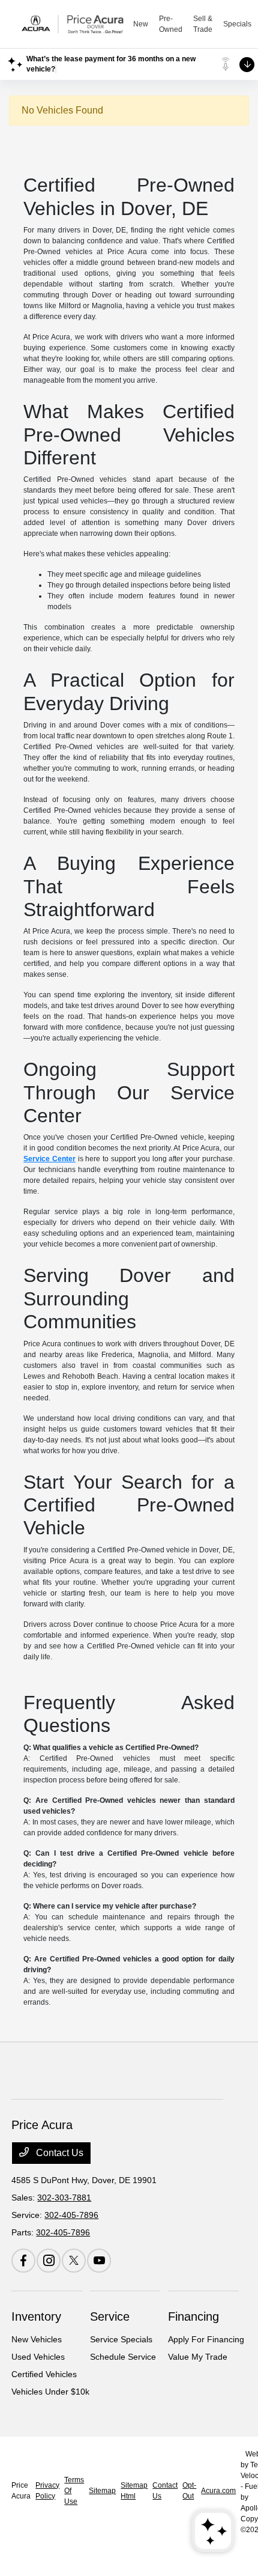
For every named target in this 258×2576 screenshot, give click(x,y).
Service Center (49, 1159)
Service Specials (121, 2339)
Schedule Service (123, 2357)
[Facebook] (23, 2261)
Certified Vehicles (44, 2374)
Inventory (36, 2316)
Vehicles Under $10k (50, 2392)
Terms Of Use (74, 2491)
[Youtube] (99, 2261)
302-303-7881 (64, 2198)
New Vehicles (37, 2339)
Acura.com (218, 2491)
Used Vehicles (38, 2357)
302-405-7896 (71, 2215)
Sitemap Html (134, 2491)
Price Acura (21, 2491)
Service (110, 2316)
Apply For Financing (206, 2339)
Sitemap (102, 2491)
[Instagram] (49, 2261)
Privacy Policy (47, 2491)
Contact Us (58, 2153)
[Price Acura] (73, 24)
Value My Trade (198, 2357)
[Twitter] (74, 2261)
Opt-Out (189, 2491)
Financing (193, 2316)
